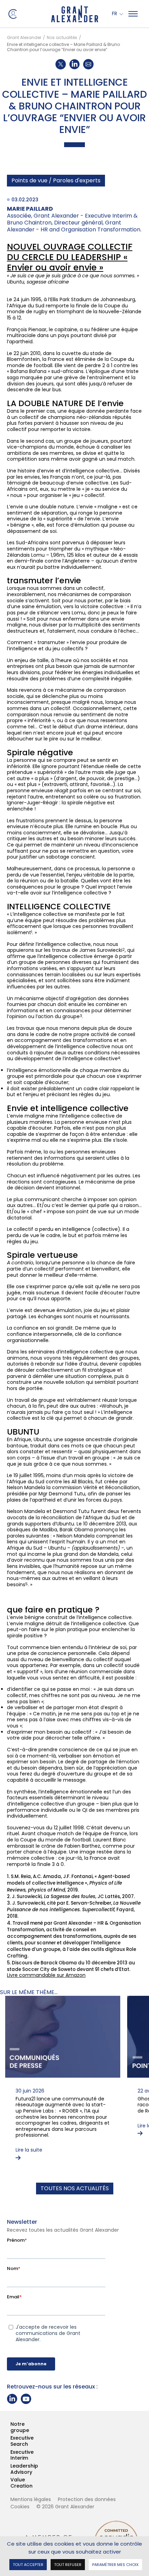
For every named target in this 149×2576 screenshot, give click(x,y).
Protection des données (87, 2499)
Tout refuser (68, 2564)
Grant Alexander (24, 37)
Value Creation (11, 2483)
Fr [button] (115, 14)
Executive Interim (11, 2455)
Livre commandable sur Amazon (46, 1975)
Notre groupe (11, 2427)
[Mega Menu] (133, 14)
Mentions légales (31, 2499)
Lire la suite (29, 2150)
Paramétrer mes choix (115, 2564)
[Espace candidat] (12, 13)
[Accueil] (75, 14)
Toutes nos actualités (75, 2188)
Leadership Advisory (11, 2469)
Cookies (20, 2507)
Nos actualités (62, 37)
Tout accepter (28, 2564)
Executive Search (11, 2441)
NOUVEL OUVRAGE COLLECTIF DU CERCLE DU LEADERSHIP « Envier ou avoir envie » (70, 257)
